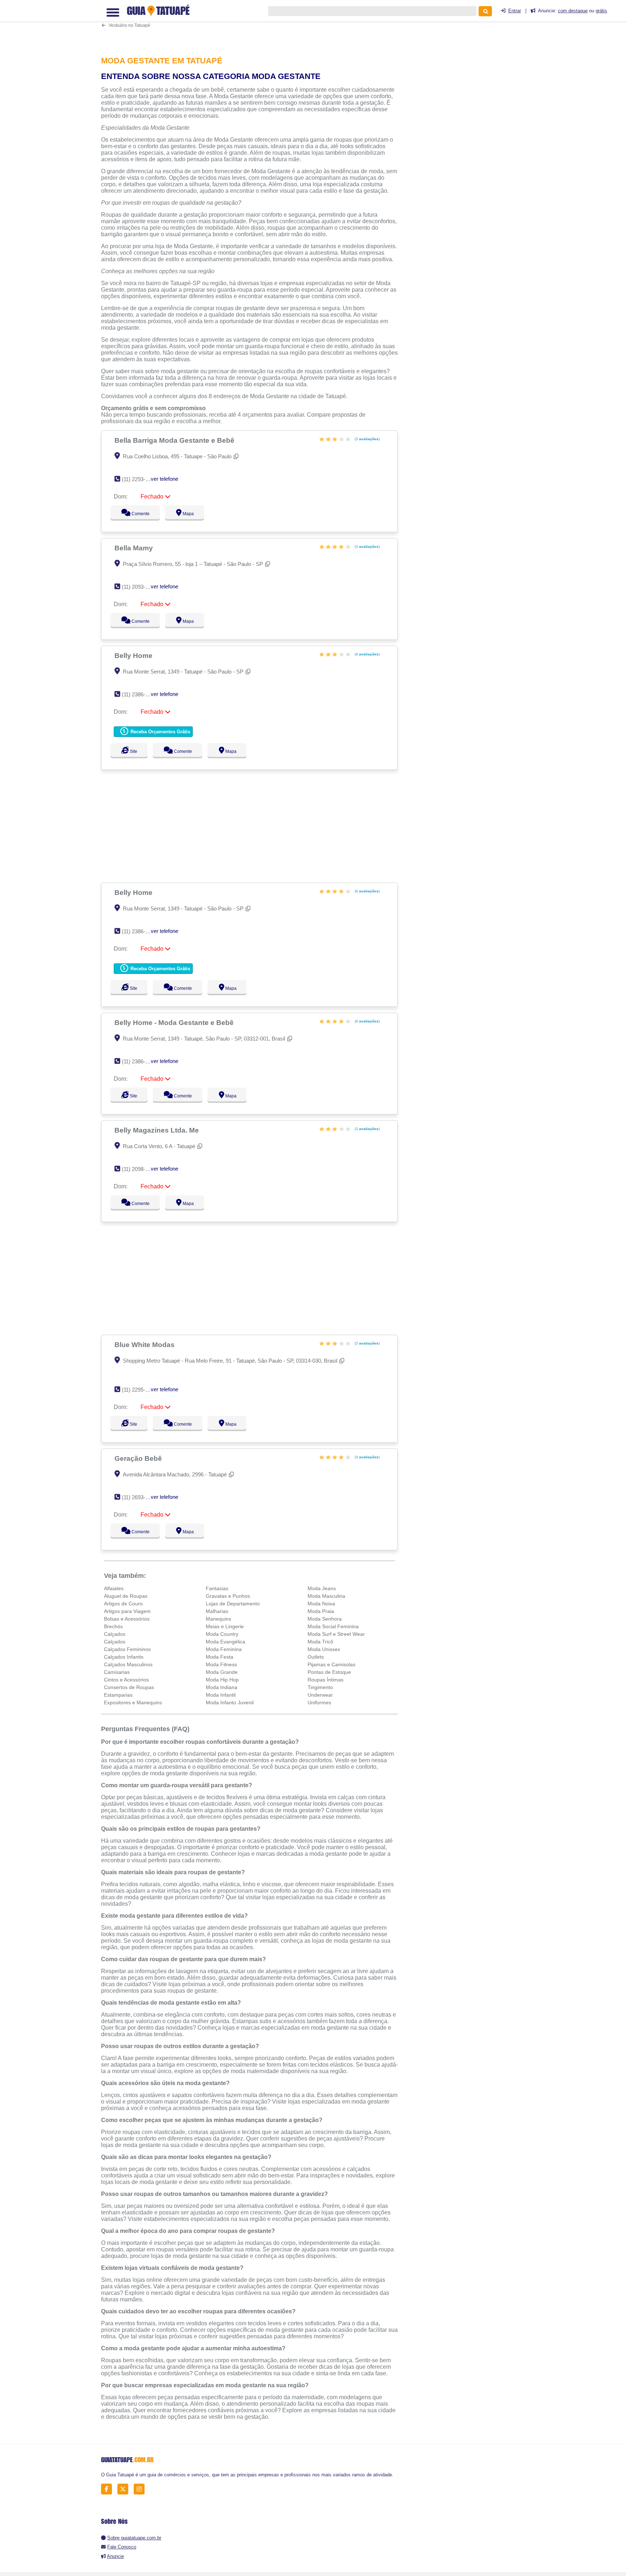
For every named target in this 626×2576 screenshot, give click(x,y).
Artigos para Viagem (127, 1611)
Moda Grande (222, 1672)
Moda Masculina (326, 1596)
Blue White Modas (145, 1345)
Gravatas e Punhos (228, 1596)
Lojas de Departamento (233, 1604)
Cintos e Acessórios (126, 1680)
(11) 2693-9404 (139, 1497)
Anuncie (115, 2556)
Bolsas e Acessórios (127, 1619)
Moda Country (222, 1634)
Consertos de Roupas (129, 1687)
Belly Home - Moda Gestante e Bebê (175, 1022)
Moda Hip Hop (222, 1680)
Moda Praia (321, 1611)
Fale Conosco (122, 2547)
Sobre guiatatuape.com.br (134, 2538)
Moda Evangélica (226, 1642)
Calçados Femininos (127, 1649)
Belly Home (134, 655)
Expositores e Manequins (133, 1702)
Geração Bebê (139, 1458)
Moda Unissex (324, 1649)
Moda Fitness (221, 1664)
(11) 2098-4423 (139, 1169)
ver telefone (164, 479)
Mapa (187, 514)
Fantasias (217, 1588)
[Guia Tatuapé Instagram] (141, 2489)
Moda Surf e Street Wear (336, 1634)
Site (133, 751)
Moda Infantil (221, 1695)
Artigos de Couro (123, 1604)
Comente (136, 514)
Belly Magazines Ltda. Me (158, 1130)
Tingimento (320, 1687)
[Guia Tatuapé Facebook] (108, 2489)
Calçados (115, 1634)
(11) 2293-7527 (139, 479)
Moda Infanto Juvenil (230, 1702)
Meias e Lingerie (225, 1626)
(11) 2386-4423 (139, 1061)
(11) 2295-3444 (139, 1390)
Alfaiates (114, 1588)
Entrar (515, 11)
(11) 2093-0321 (139, 587)
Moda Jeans (322, 1588)
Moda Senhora (325, 1619)
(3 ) (367, 439)
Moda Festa (220, 1657)
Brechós (113, 1626)
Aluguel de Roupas (126, 1596)
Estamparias (118, 1695)
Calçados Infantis (124, 1657)
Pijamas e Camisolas (331, 1664)
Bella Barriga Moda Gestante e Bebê (175, 440)
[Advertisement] (253, 23)
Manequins (218, 1619)
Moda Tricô (320, 1642)
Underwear (320, 1695)
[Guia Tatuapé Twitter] (125, 2489)
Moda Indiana (222, 1687)
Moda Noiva (321, 1604)
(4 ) (367, 654)
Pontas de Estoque (329, 1672)
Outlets (316, 1657)
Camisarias (117, 1672)
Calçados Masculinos (128, 1664)
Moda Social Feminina (333, 1626)
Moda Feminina (224, 1649)
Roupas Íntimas (325, 1680)
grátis (601, 11)
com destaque (573, 11)
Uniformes (319, 1702)
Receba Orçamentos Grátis (160, 732)
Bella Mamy (135, 548)
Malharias (217, 1611)
